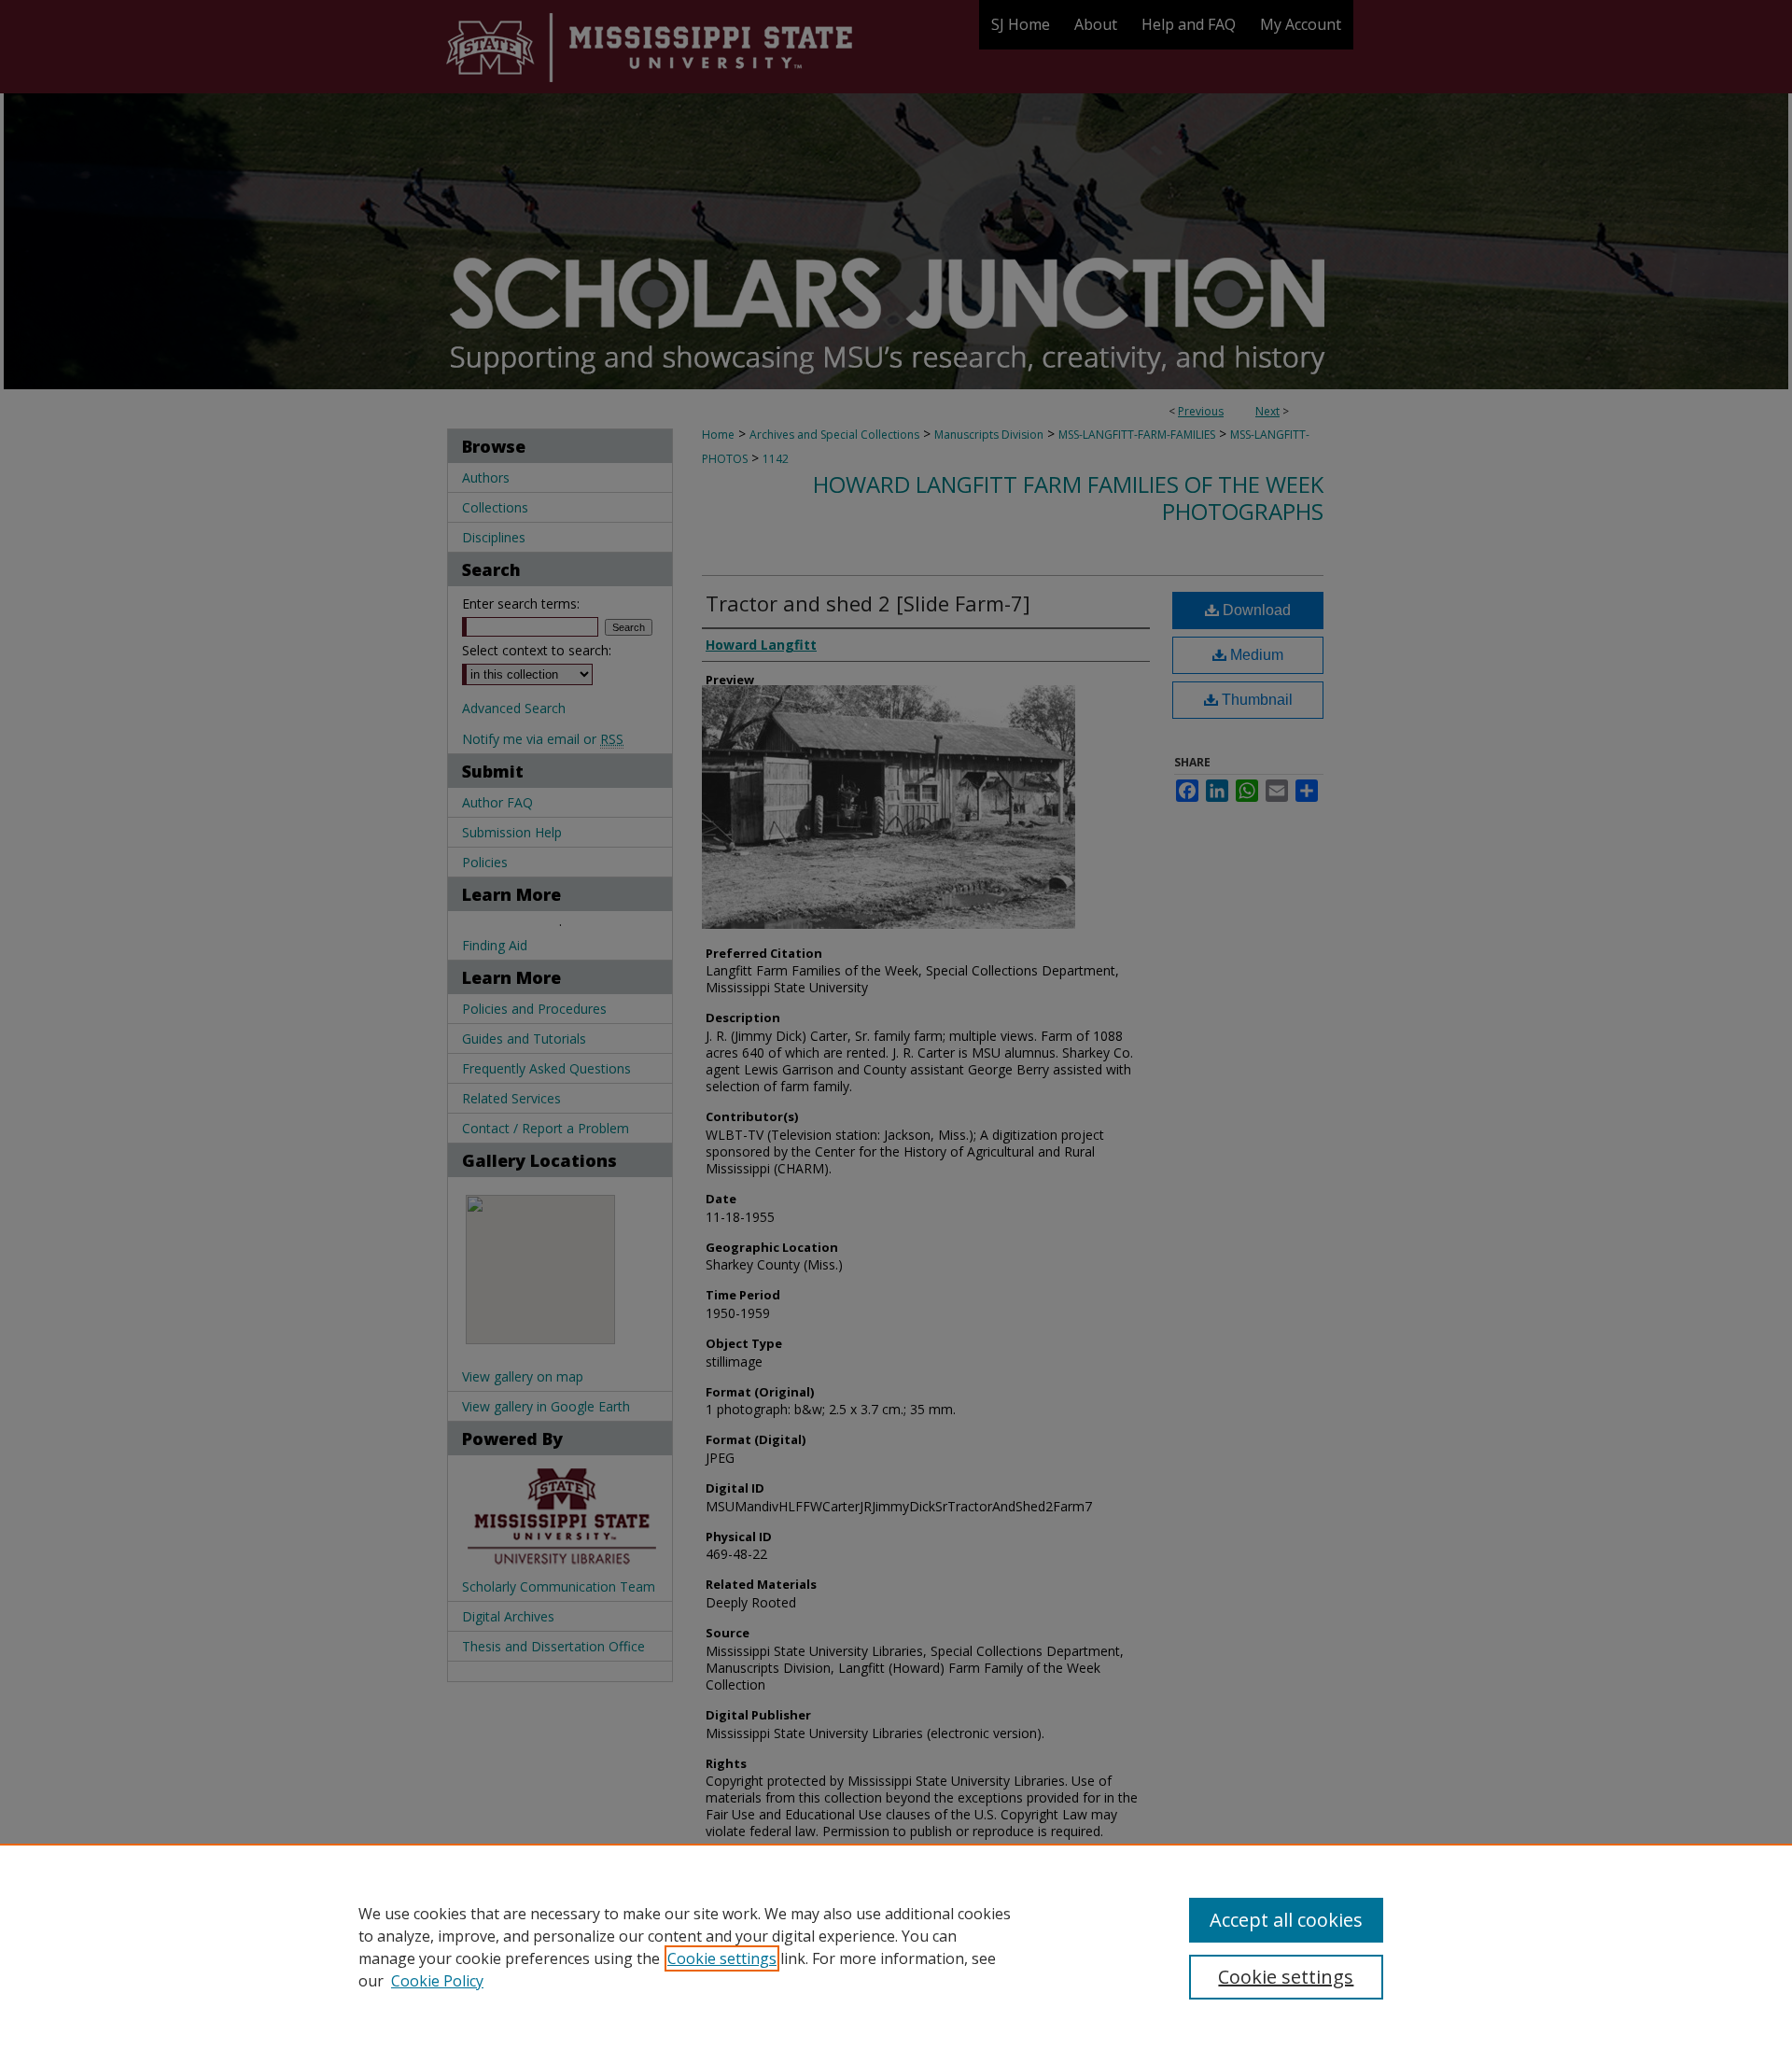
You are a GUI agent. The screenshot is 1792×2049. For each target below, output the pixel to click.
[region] (896, 1946)
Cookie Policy (437, 1981)
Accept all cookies (1286, 1920)
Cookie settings (722, 1958)
